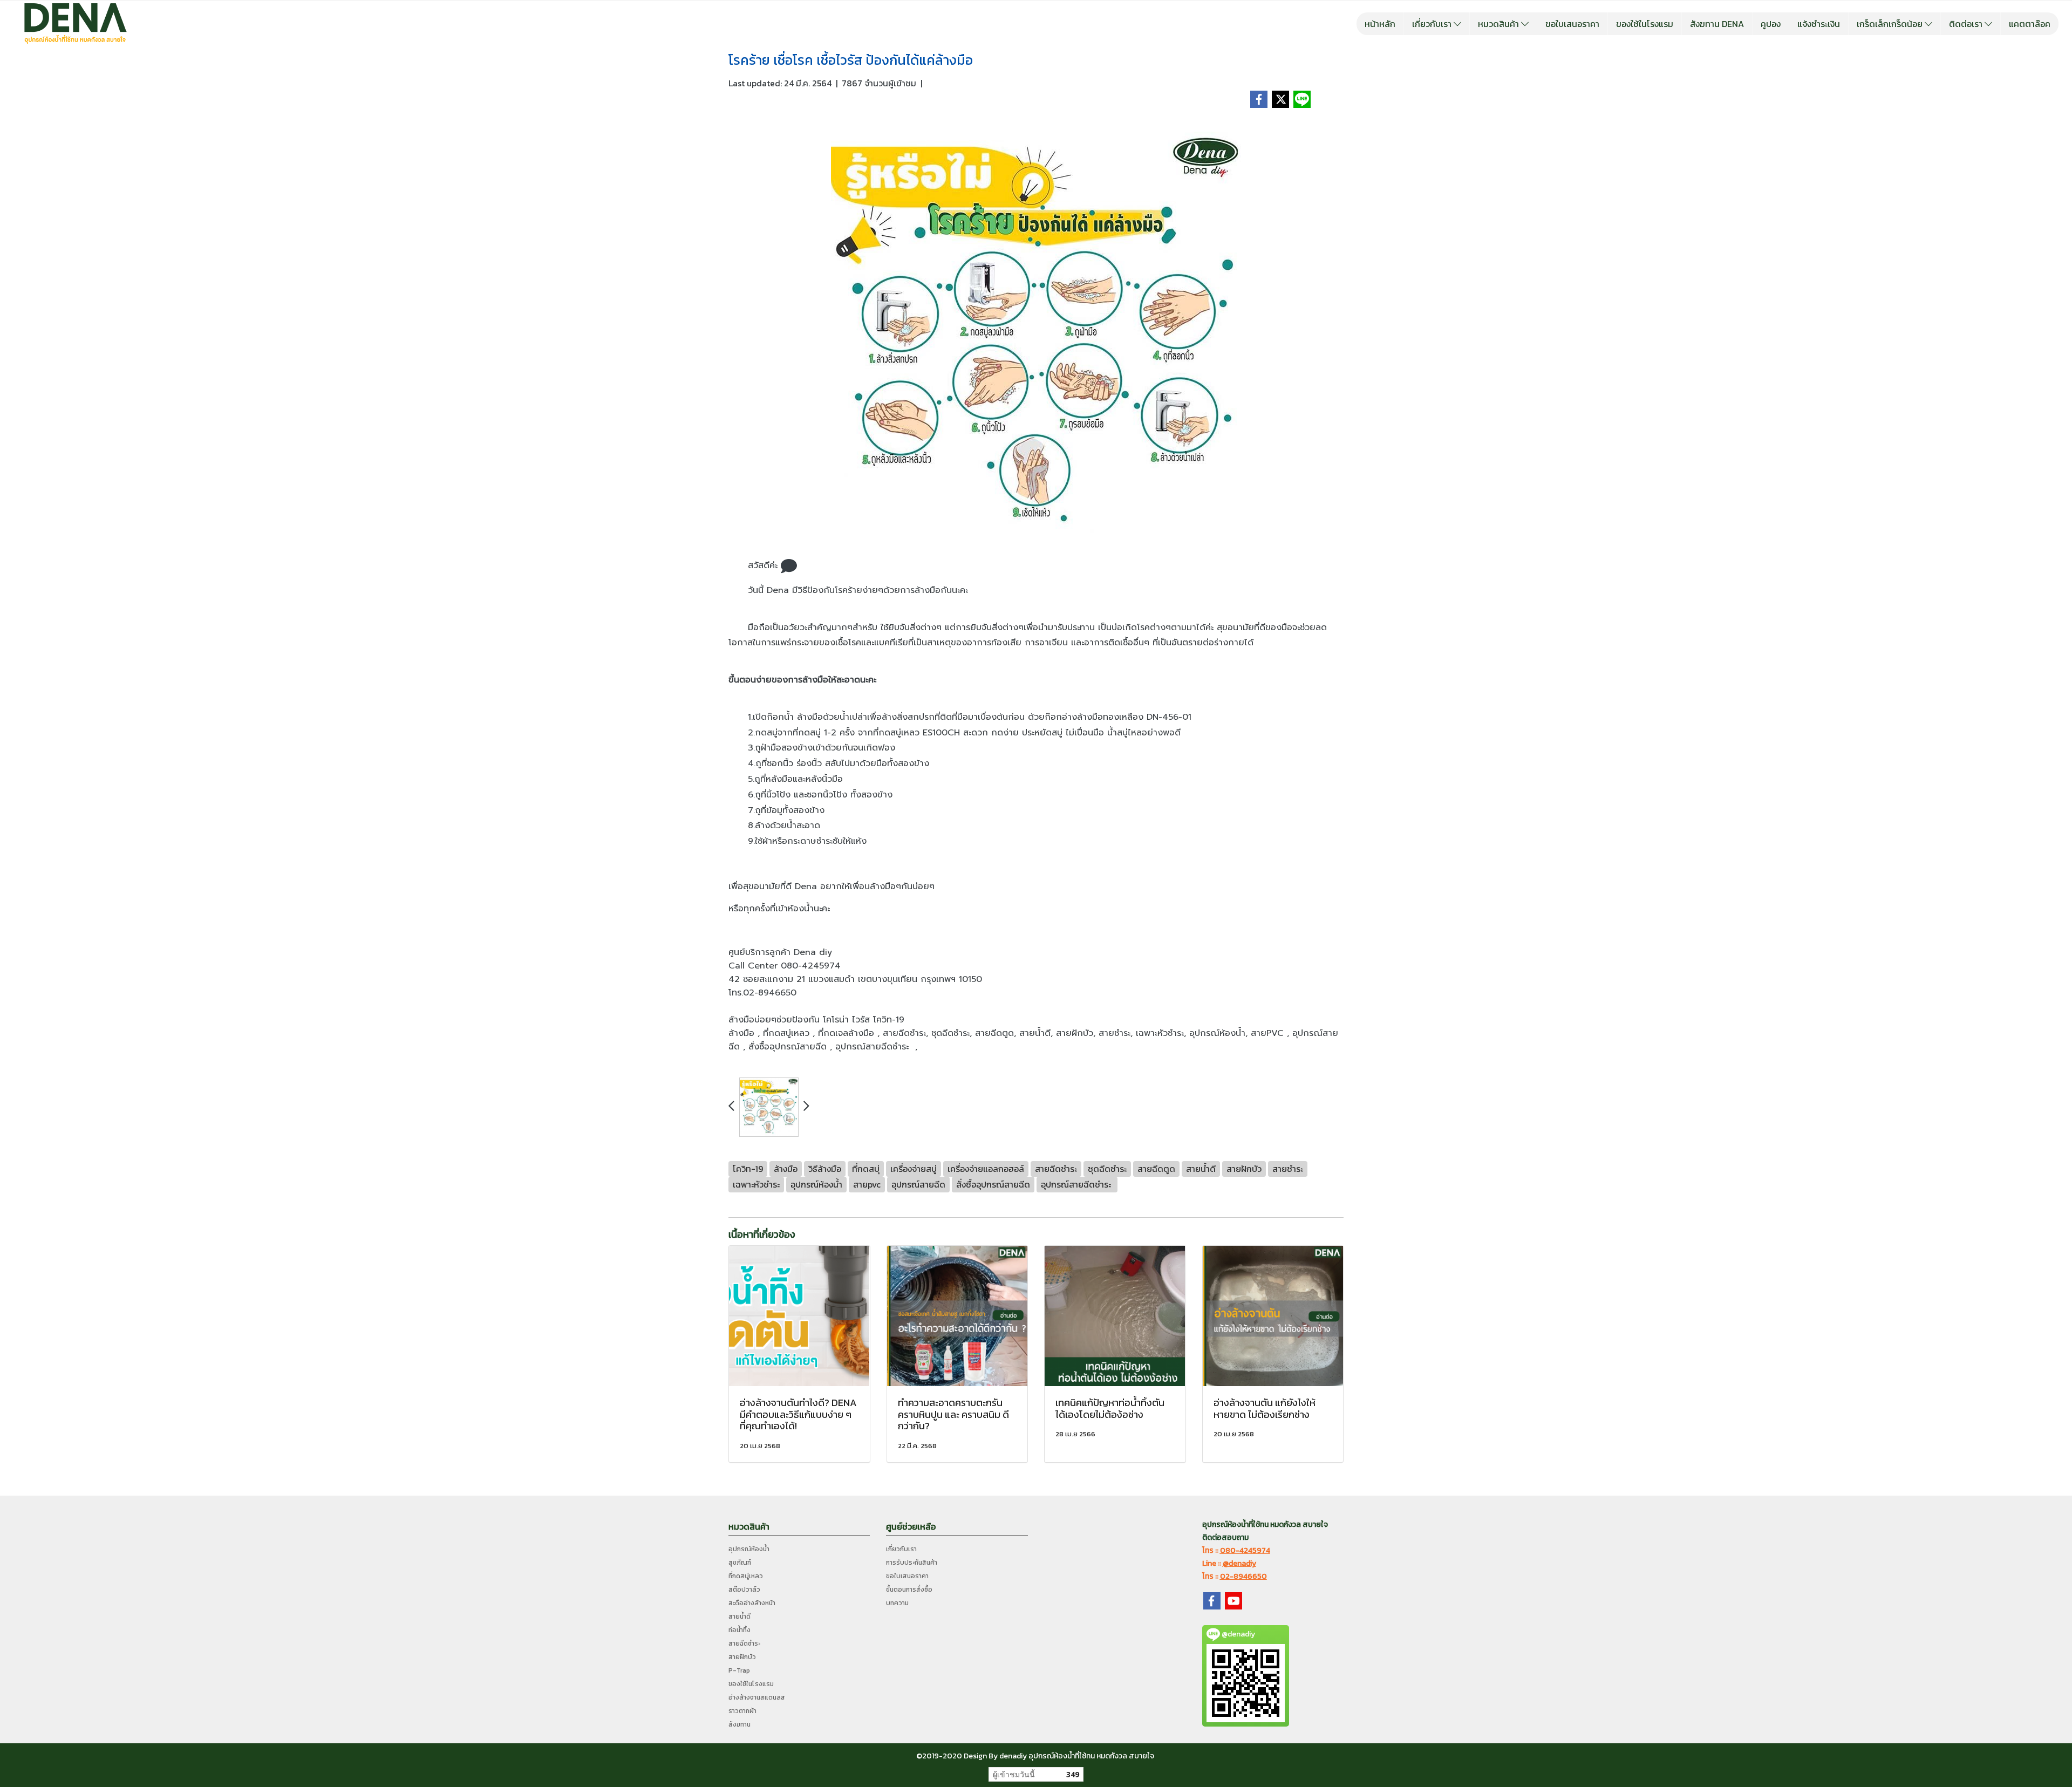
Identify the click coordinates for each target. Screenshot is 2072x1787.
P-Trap (739, 1670)
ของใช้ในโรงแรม (1645, 24)
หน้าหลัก (1380, 24)
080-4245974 (1245, 1550)
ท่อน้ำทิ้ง (739, 1630)
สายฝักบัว (742, 1657)
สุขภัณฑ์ (740, 1563)
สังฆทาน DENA (1717, 24)
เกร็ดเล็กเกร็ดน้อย (1891, 24)
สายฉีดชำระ (744, 1643)
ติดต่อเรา (1967, 24)
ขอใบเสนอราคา (1572, 24)
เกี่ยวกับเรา (1433, 24)
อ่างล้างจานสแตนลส (757, 1697)
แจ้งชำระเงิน (1819, 24)
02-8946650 (1243, 1576)
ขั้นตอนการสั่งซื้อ (909, 1590)
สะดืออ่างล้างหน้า (752, 1603)
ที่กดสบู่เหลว (746, 1576)
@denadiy (1239, 1563)
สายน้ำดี (739, 1617)
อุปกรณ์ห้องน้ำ (749, 1549)
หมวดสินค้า (1500, 24)
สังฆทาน (739, 1724)
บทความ (897, 1603)
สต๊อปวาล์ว (744, 1590)
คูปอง (1771, 24)
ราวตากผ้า (742, 1711)
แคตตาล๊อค (2030, 24)
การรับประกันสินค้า (912, 1563)
